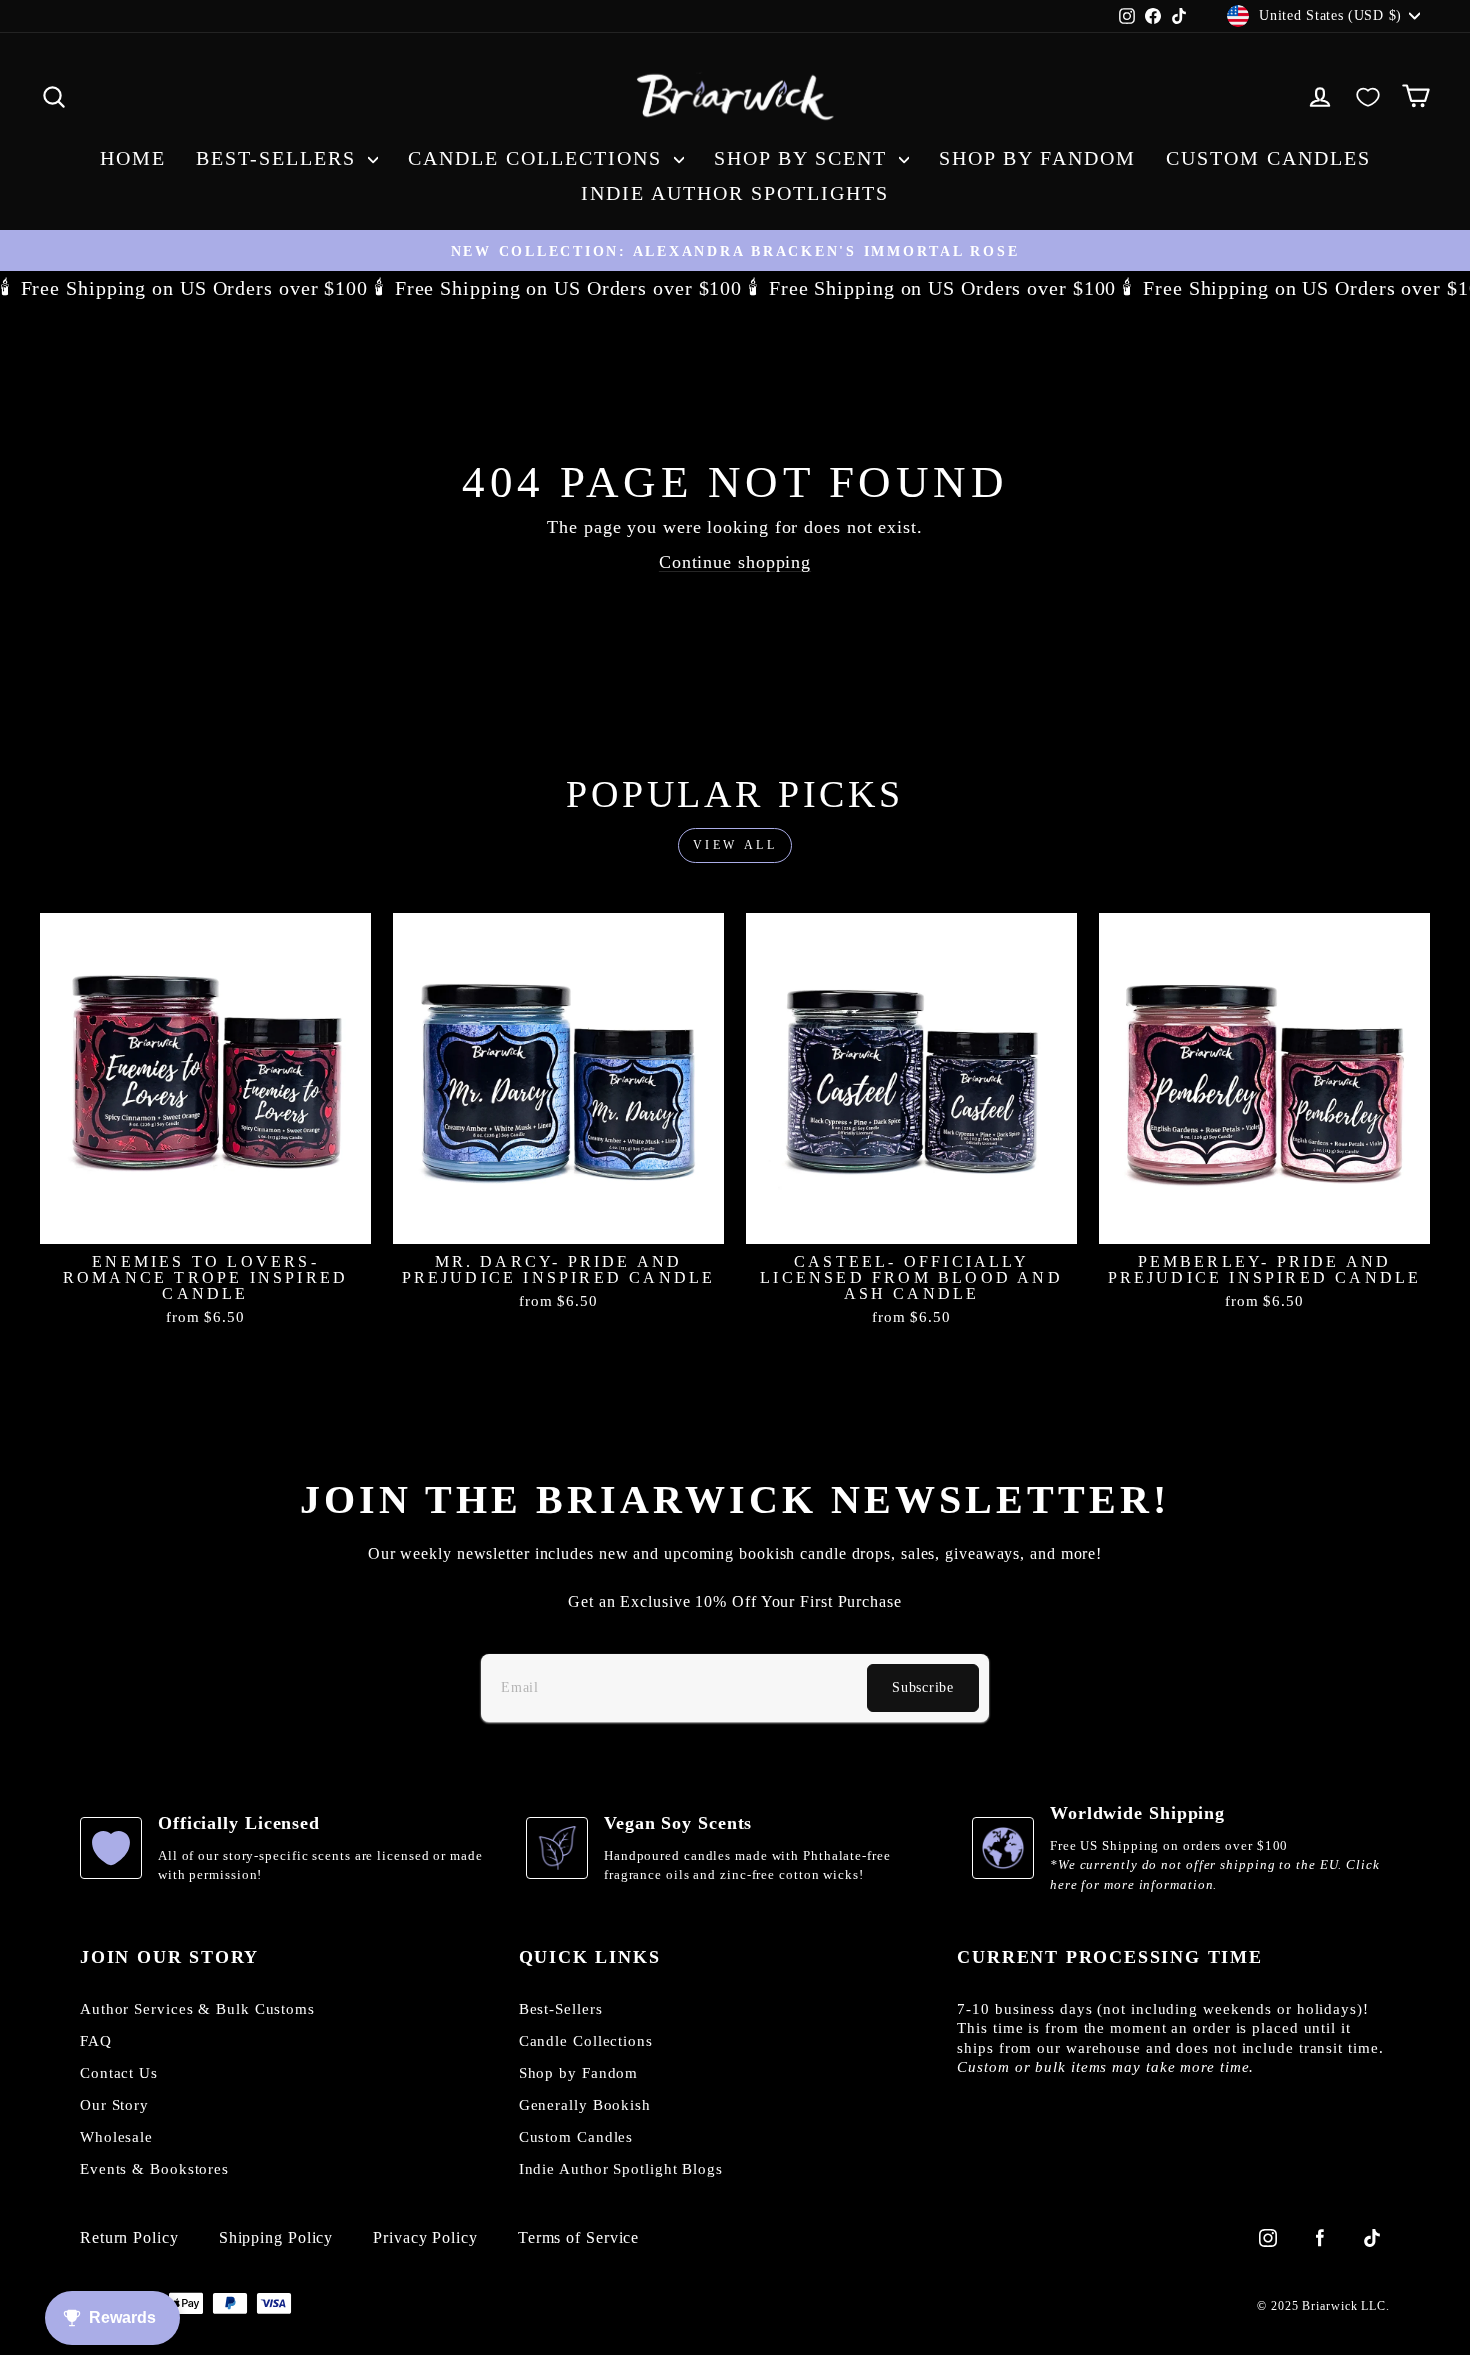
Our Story (114, 2105)
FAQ (96, 2041)
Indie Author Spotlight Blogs (621, 2169)
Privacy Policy (425, 2238)
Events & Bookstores (154, 2169)
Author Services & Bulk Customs (197, 2009)
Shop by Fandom (1037, 158)
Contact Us (119, 2073)
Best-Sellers (279, 158)
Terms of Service (578, 2238)
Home (133, 158)
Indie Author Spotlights (735, 193)
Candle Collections (538, 158)
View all (735, 845)
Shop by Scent (804, 158)
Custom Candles (1268, 158)
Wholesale (116, 2137)
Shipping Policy (276, 2238)
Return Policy (129, 2238)
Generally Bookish (585, 2105)
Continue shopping (735, 562)
